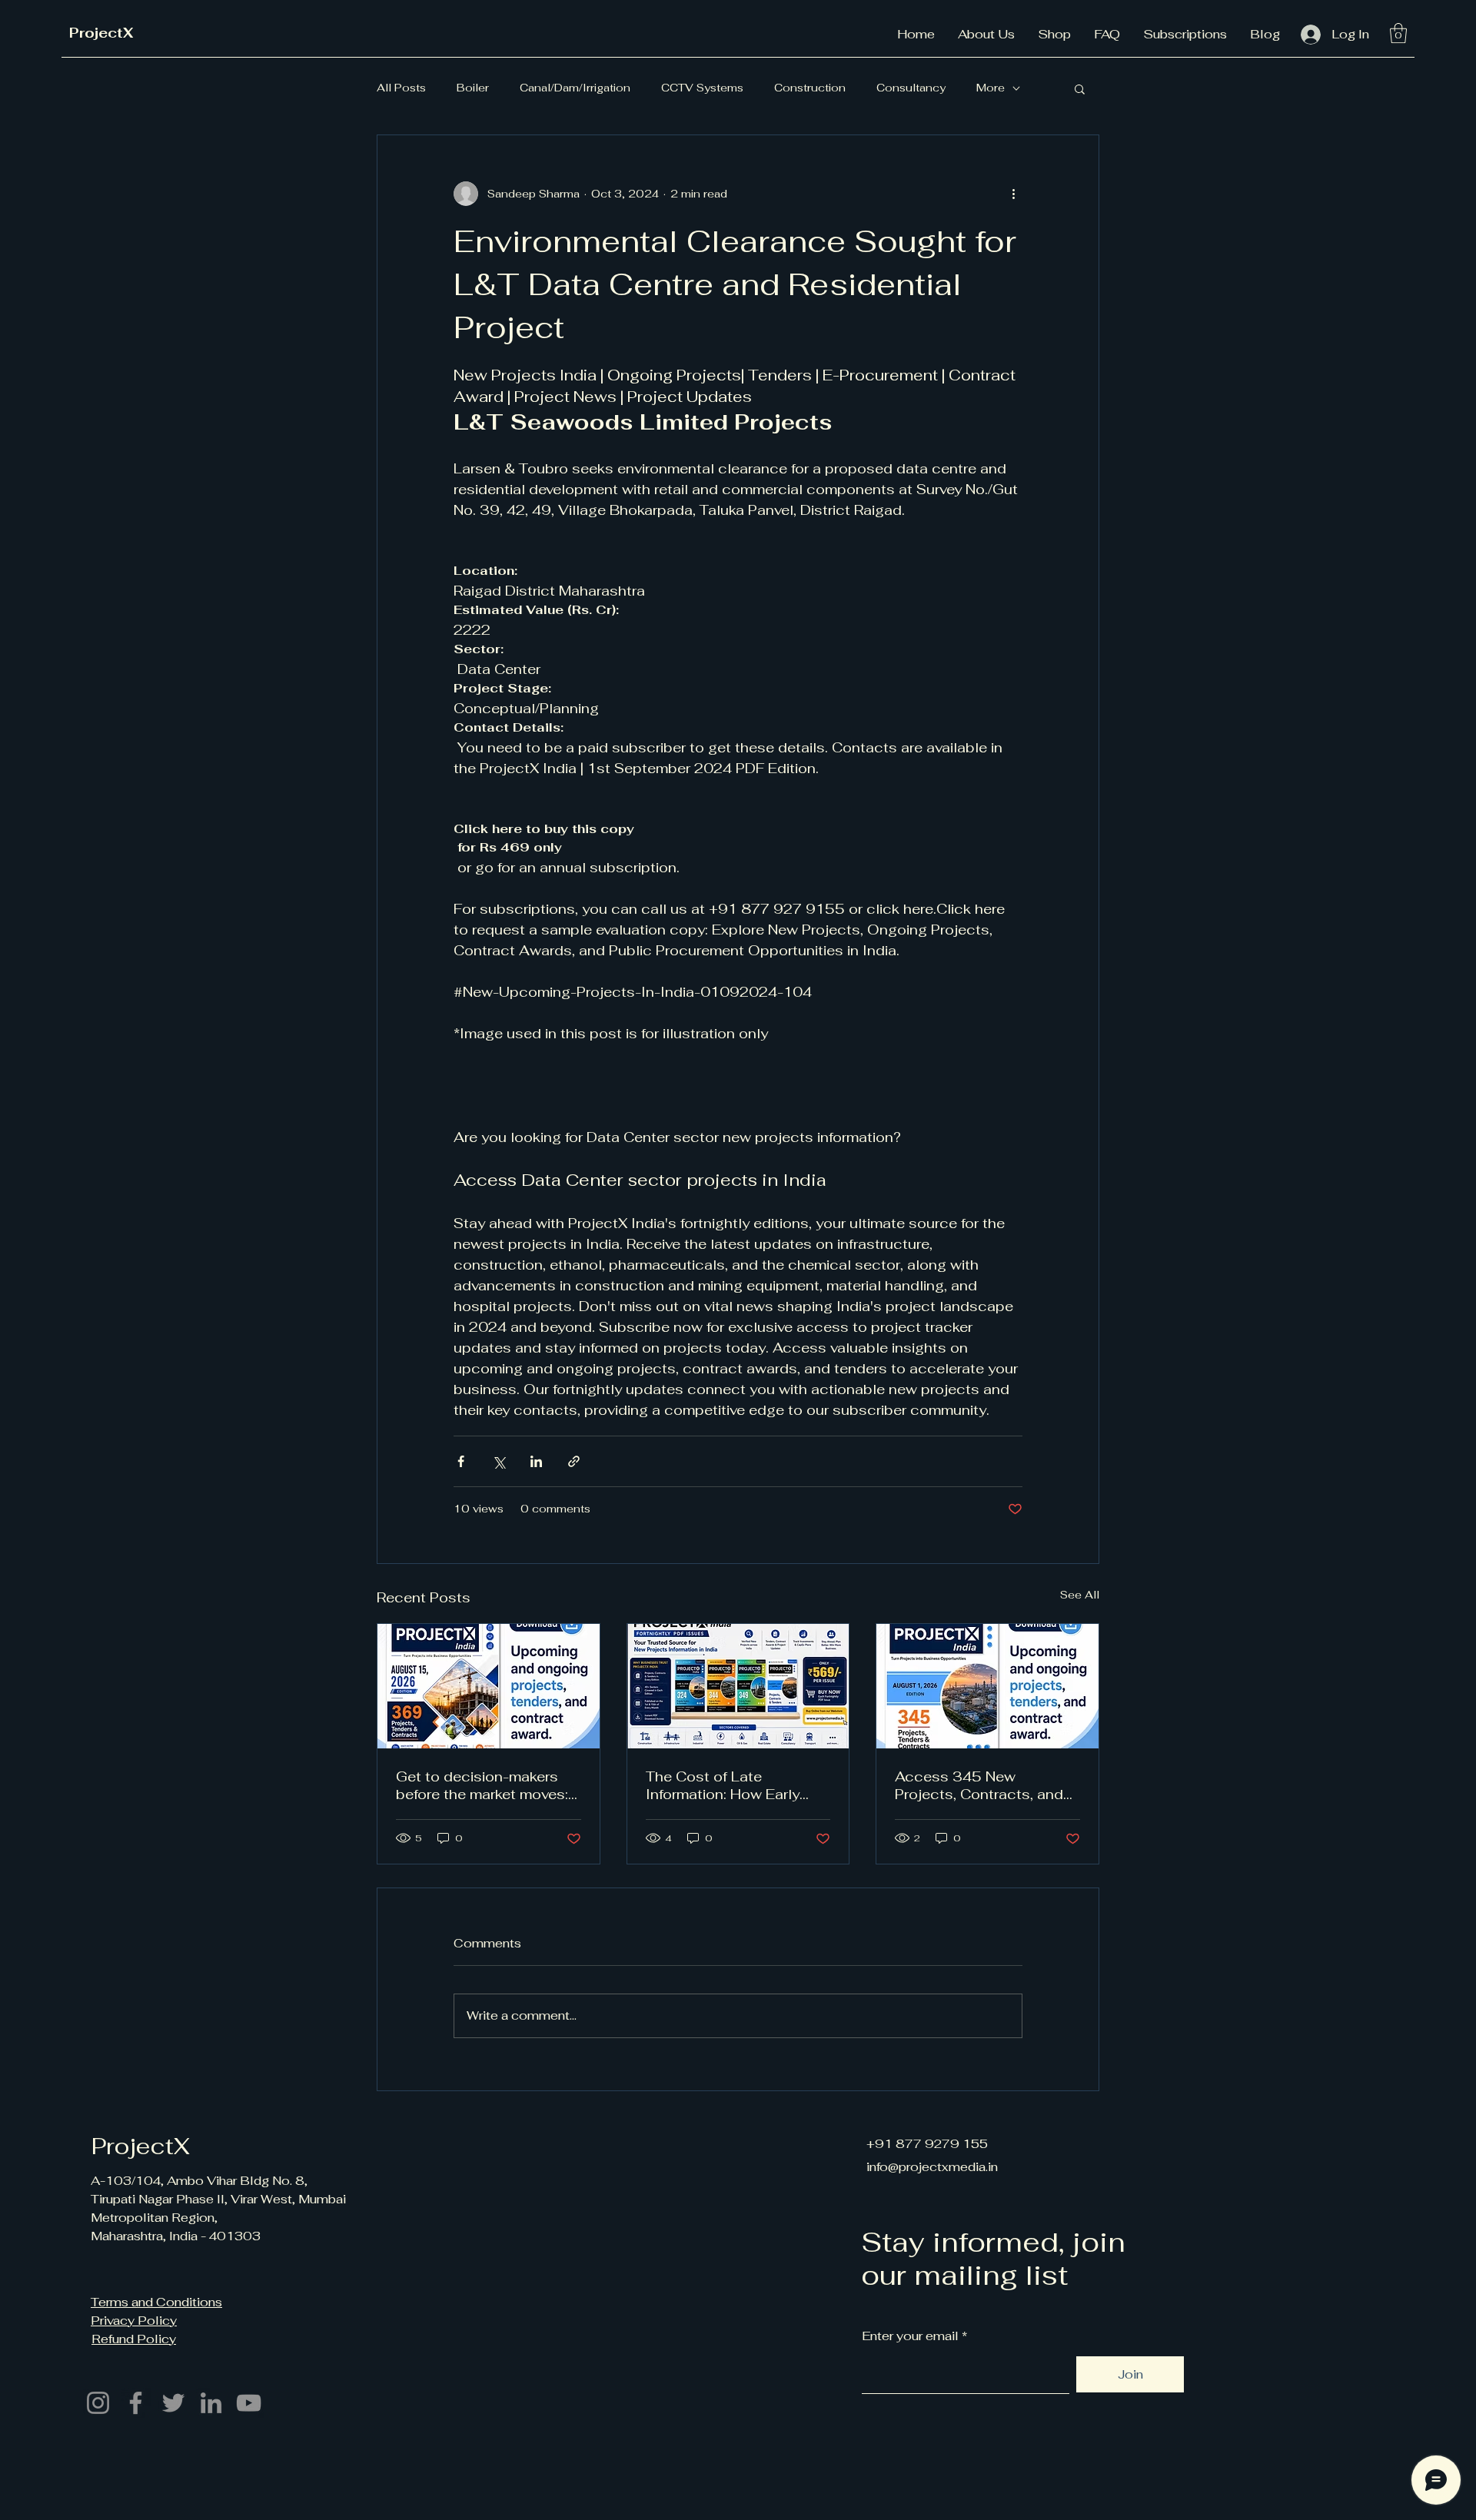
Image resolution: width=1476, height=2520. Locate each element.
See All (1080, 1595)
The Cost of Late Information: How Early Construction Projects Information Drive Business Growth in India (737, 1785)
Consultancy (911, 88)
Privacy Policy (134, 2321)
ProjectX (101, 33)
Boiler (473, 88)
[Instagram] (98, 2403)
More (991, 88)
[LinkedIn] (211, 2403)
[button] (1398, 33)
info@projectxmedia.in (932, 2167)
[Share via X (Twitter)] (499, 1461)
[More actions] (1013, 194)
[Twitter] (173, 2403)
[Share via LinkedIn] (536, 1461)
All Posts (401, 88)
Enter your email (910, 2336)
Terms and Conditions (156, 2302)
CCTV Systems (702, 88)
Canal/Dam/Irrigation (575, 88)
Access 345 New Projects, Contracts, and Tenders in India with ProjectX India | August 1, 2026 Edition (982, 1785)
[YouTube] (249, 2403)
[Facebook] (136, 2403)
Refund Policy (134, 2339)
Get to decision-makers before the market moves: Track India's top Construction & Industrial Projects (483, 1785)
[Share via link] (574, 1461)
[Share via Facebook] (461, 1461)
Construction (810, 88)
